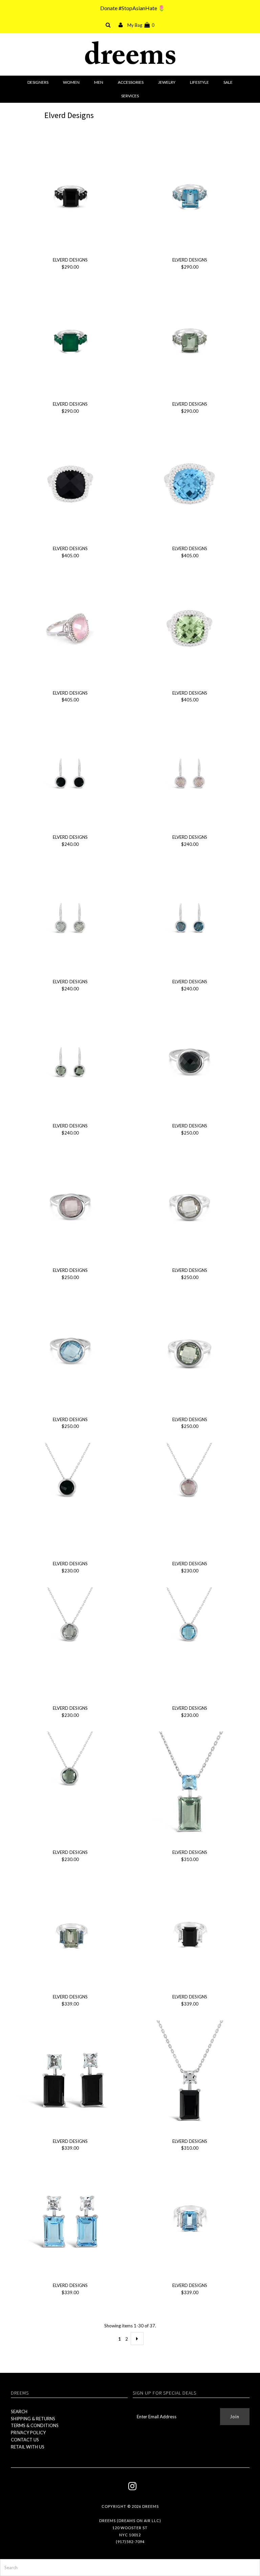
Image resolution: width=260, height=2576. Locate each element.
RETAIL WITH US (28, 2447)
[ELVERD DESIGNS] (70, 196)
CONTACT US (25, 2440)
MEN (99, 82)
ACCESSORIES (131, 82)
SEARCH (19, 2412)
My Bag (141, 25)
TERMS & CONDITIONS (35, 2425)
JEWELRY (167, 82)
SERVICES (130, 96)
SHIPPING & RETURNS (33, 2419)
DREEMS (150, 2506)
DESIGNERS (38, 82)
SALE (228, 82)
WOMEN (71, 82)
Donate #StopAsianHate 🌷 (133, 8)
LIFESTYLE (199, 82)
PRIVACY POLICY (28, 2433)
